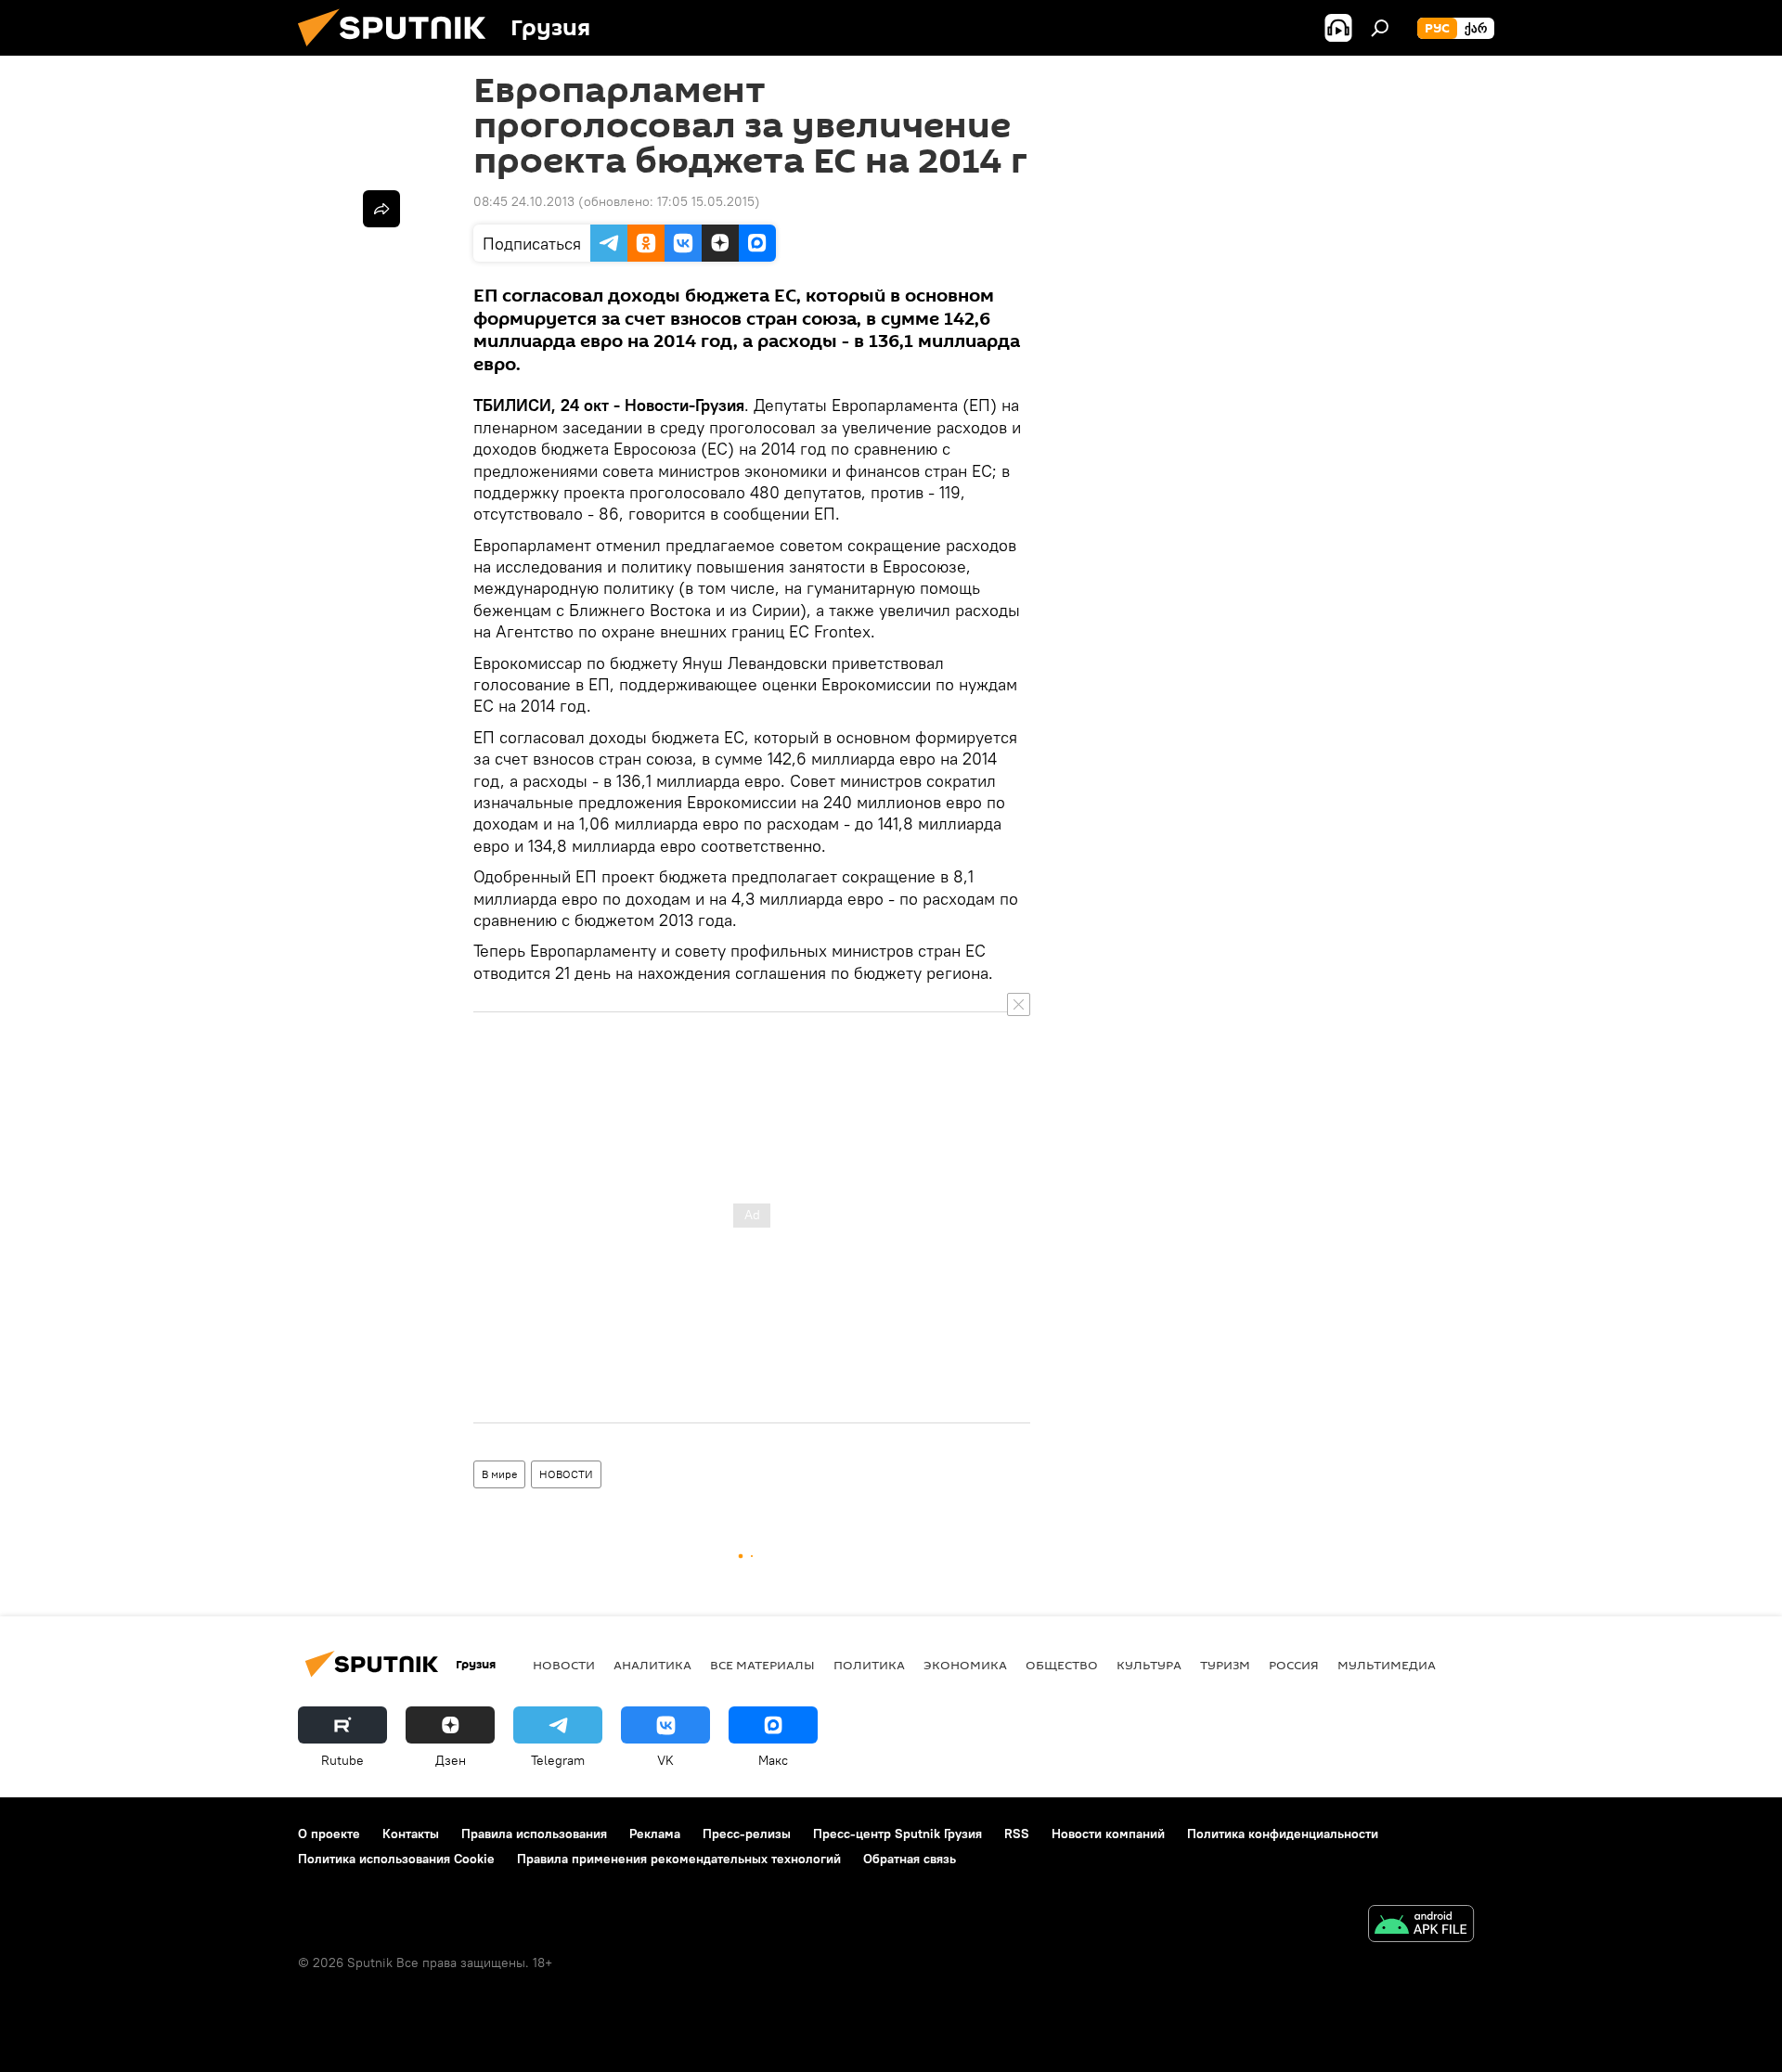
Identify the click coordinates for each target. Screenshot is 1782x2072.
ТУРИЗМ (1225, 1665)
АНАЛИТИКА (652, 1665)
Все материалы (762, 1665)
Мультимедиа (1387, 1665)
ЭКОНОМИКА (965, 1665)
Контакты (411, 1834)
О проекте (329, 1834)
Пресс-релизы (747, 1834)
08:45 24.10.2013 (524, 201)
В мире (499, 1474)
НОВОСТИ (566, 1474)
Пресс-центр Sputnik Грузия (897, 1834)
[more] (381, 209)
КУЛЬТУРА (1149, 1665)
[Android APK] (1421, 1926)
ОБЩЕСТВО (1062, 1665)
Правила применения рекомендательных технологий (679, 1859)
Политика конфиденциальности (1283, 1834)
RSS (1017, 1834)
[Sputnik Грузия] (399, 51)
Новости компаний (1108, 1834)
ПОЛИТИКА (869, 1665)
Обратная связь (910, 1859)
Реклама (655, 1834)
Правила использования (534, 1834)
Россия (1294, 1665)
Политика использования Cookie (396, 1859)
